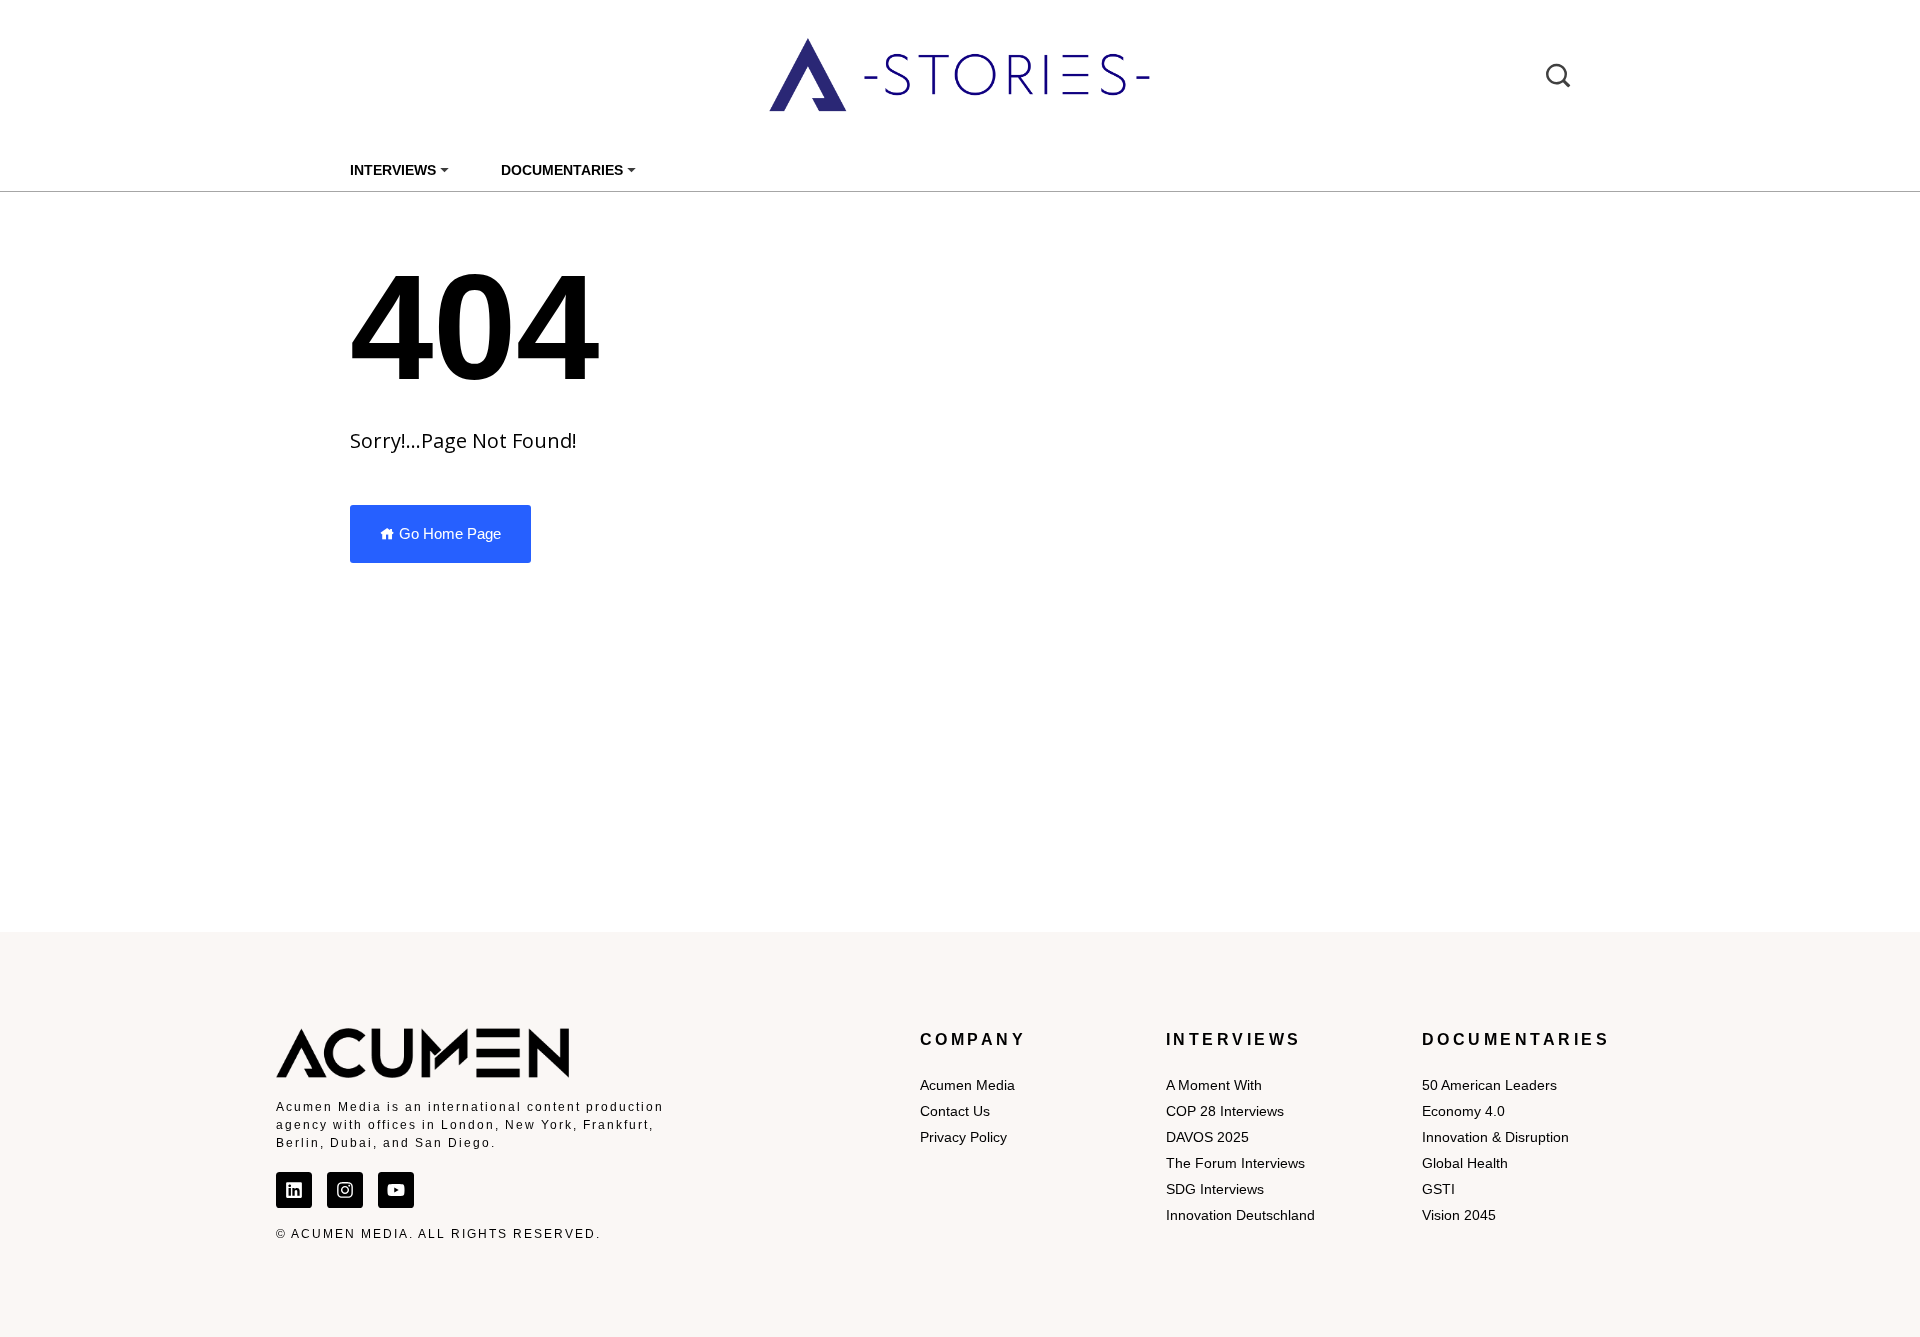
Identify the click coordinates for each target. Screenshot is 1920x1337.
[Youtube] (396, 1190)
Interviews (393, 170)
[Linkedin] (294, 1190)
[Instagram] (345, 1190)
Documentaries (562, 170)
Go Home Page (448, 533)
